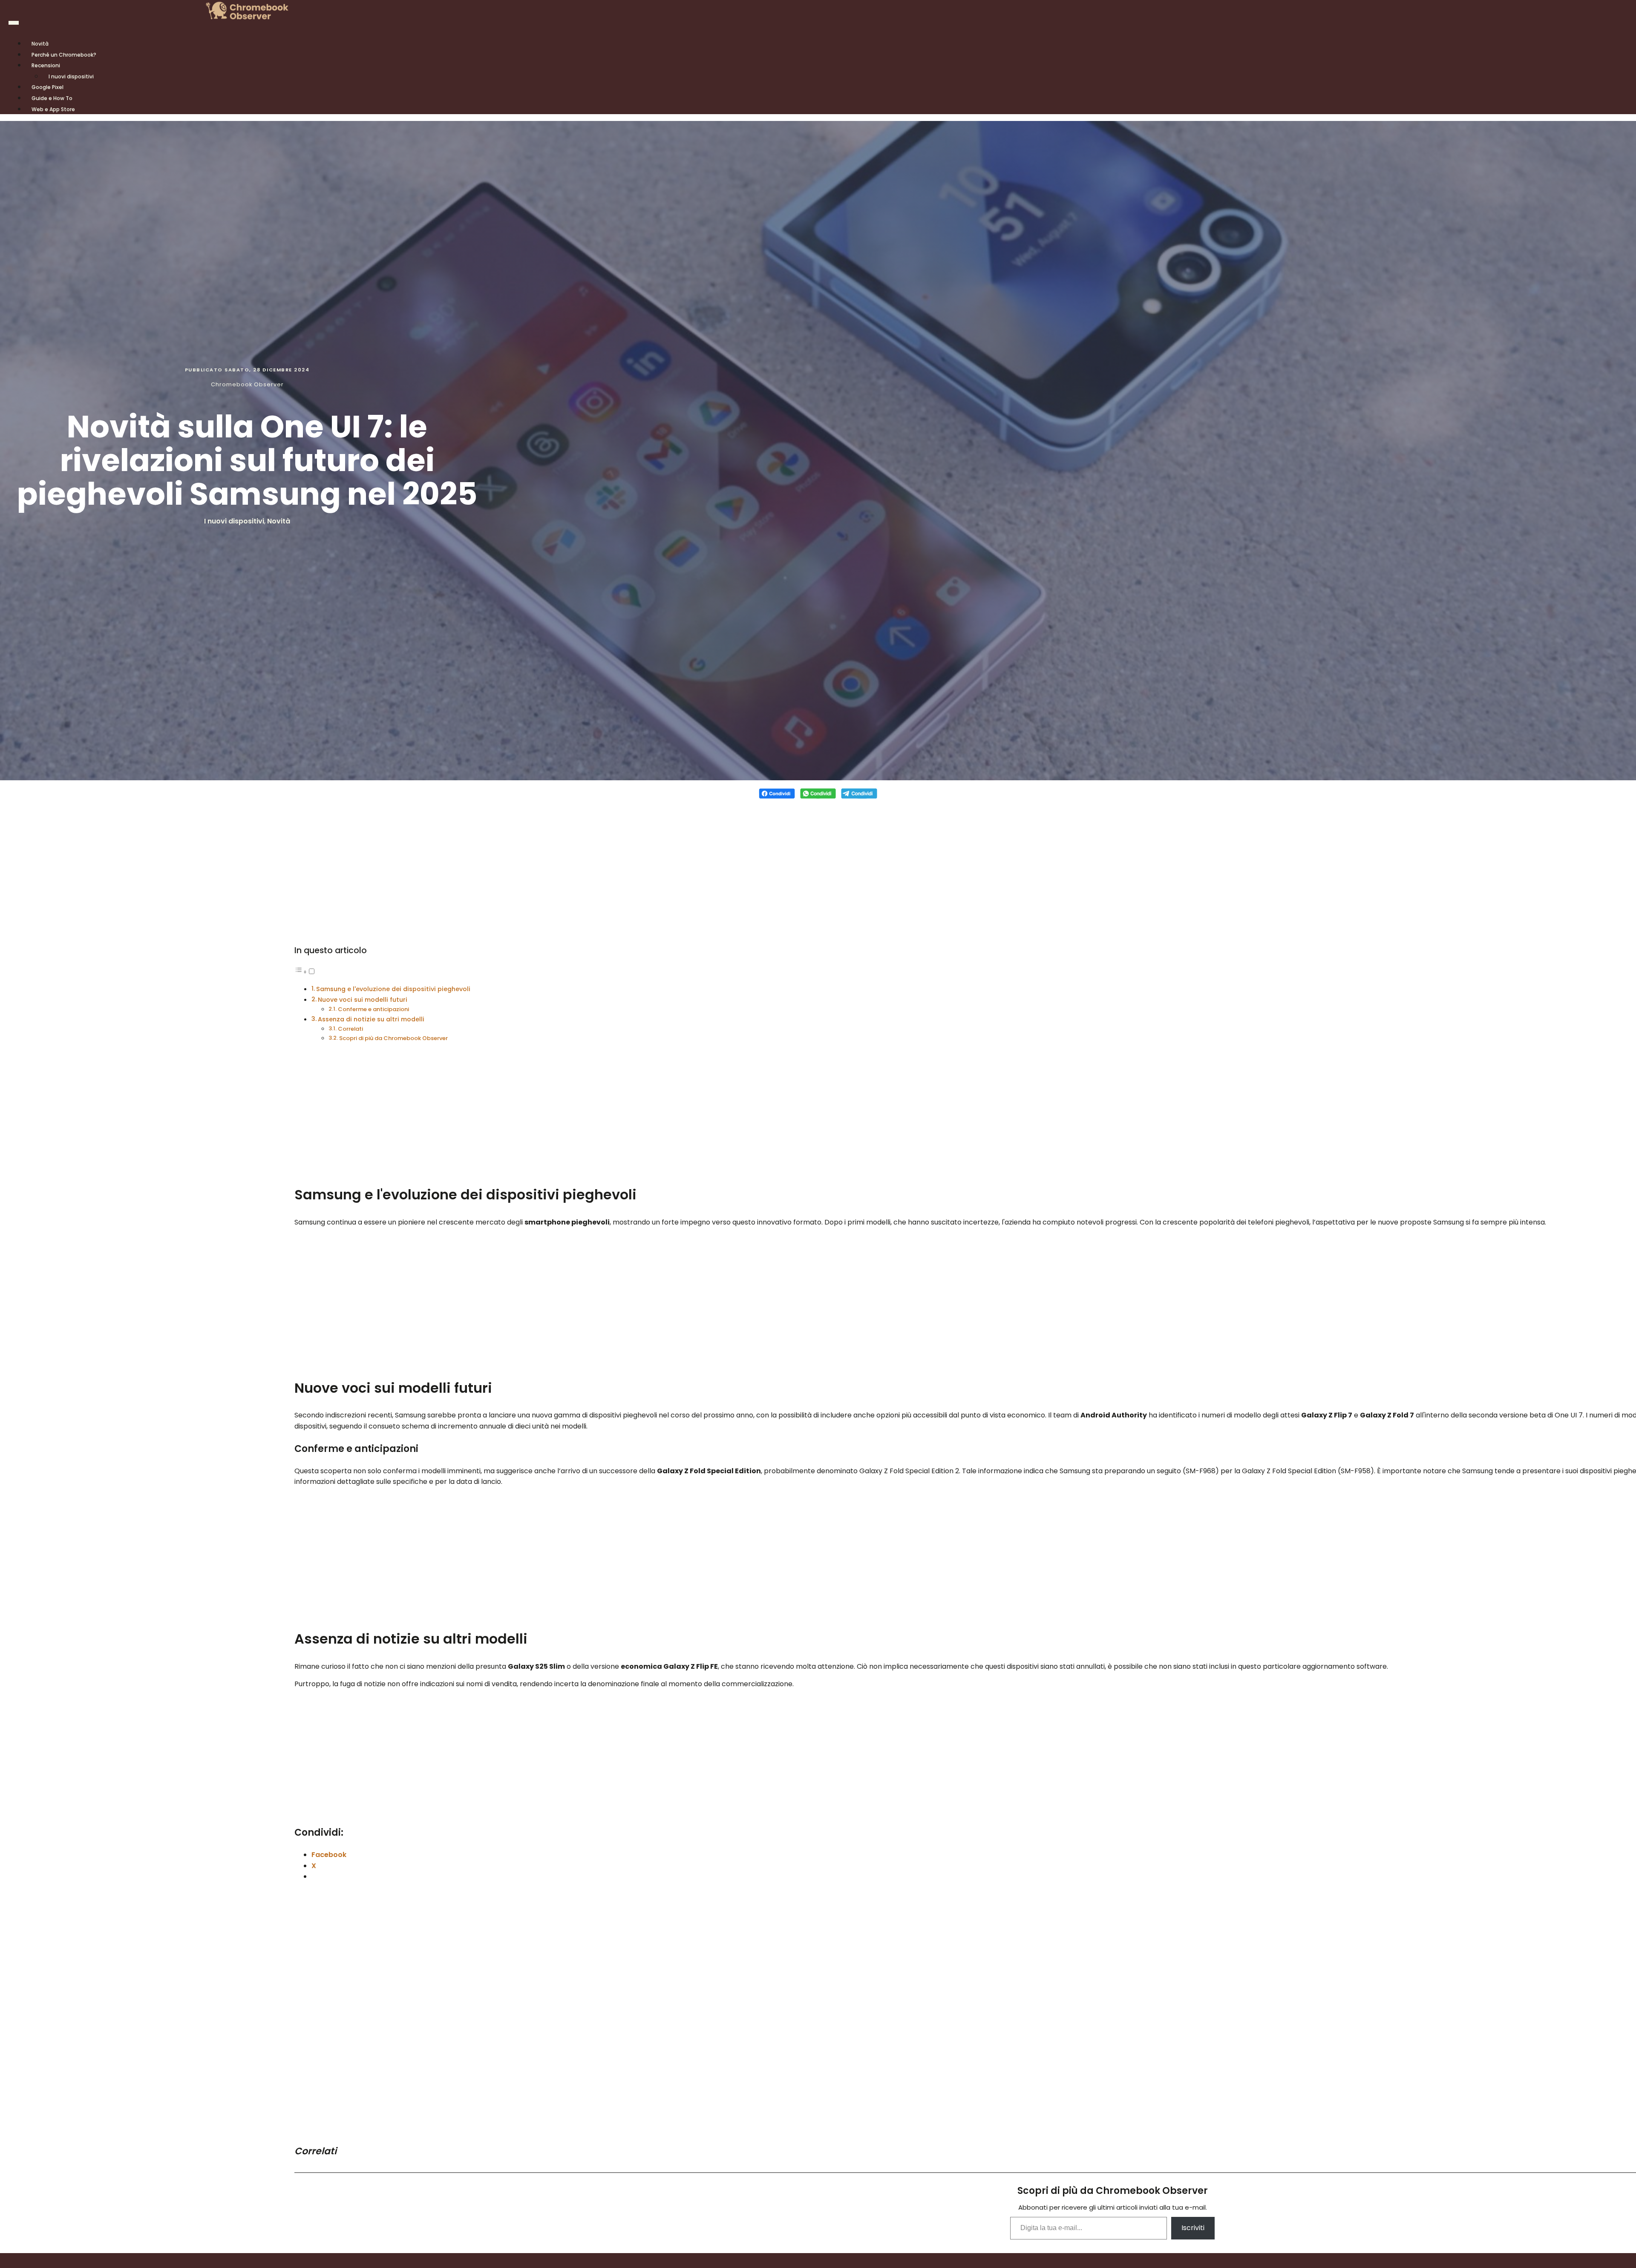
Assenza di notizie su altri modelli (371, 1019)
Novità (279, 521)
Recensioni (46, 65)
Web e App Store (53, 109)
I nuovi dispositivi (71, 76)
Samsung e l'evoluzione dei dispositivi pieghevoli (393, 989)
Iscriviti (1193, 2228)
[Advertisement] (818, 866)
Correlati (350, 1029)
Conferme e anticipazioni (373, 1009)
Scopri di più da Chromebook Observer (393, 1038)
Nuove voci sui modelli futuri (363, 1000)
